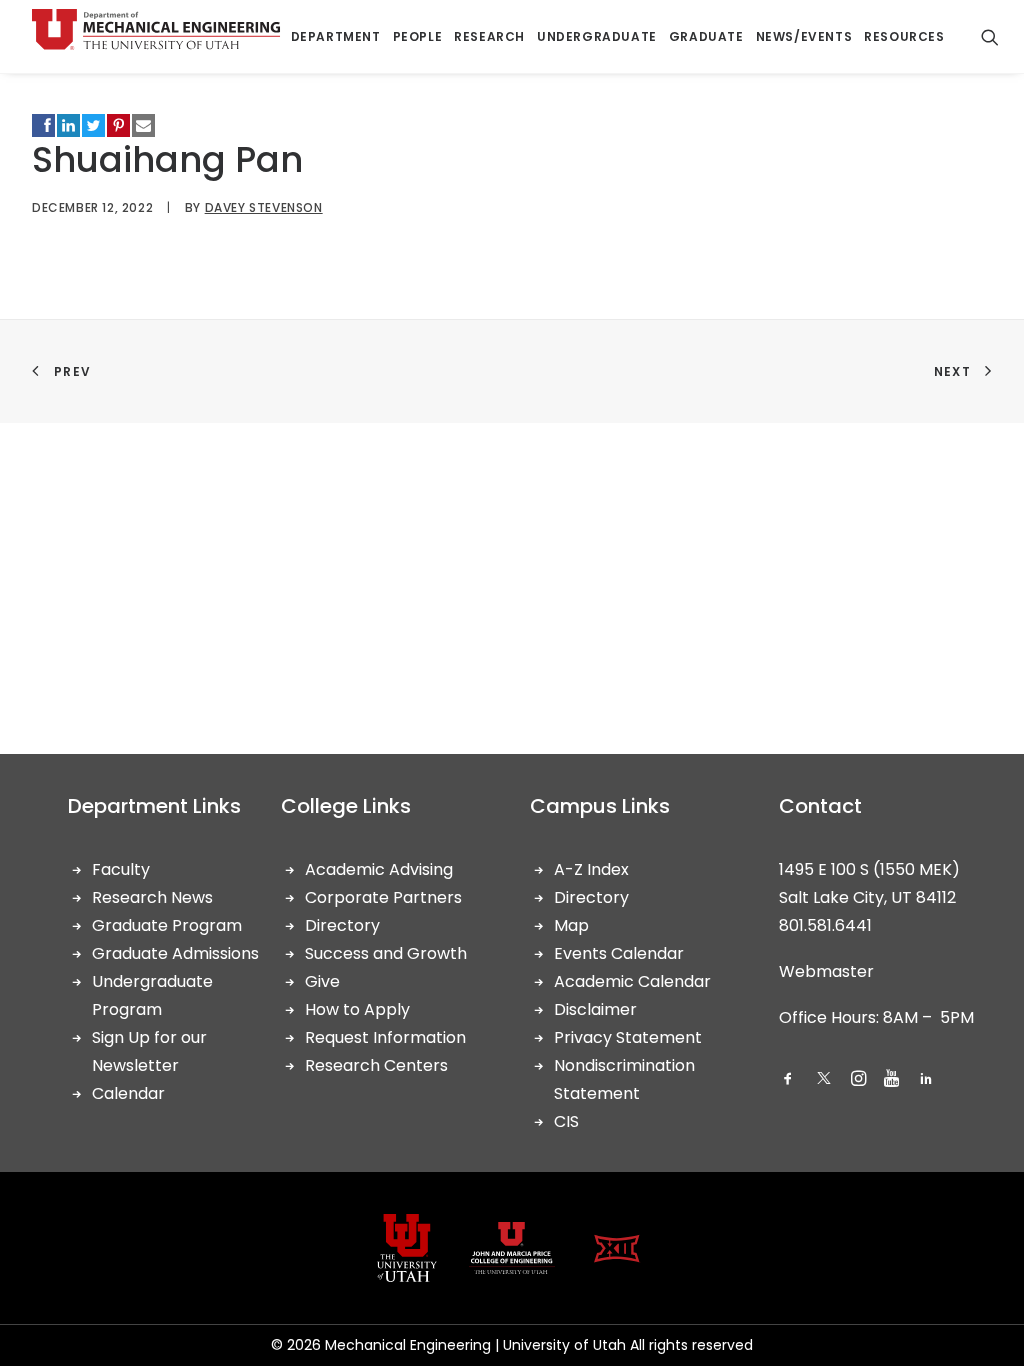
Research (489, 36)
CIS (566, 1121)
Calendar (128, 1093)
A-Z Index (591, 869)
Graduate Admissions (175, 953)
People (418, 36)
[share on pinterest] (118, 125)
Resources (904, 36)
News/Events (804, 36)
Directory (342, 925)
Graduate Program (167, 925)
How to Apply (357, 1009)
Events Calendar (619, 953)
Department (336, 36)
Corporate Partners (383, 897)
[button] (788, 1080)
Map (571, 925)
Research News (152, 897)
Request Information (385, 1037)
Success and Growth (386, 953)
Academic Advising (379, 869)
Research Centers (376, 1065)
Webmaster (826, 971)
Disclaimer (595, 1009)
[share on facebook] (43, 125)
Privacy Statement (628, 1037)
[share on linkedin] (68, 125)
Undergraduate (597, 36)
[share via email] (143, 125)
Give (322, 981)
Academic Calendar (632, 981)
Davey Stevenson (264, 207)
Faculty (121, 869)
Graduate (706, 36)
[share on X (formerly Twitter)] (93, 125)
